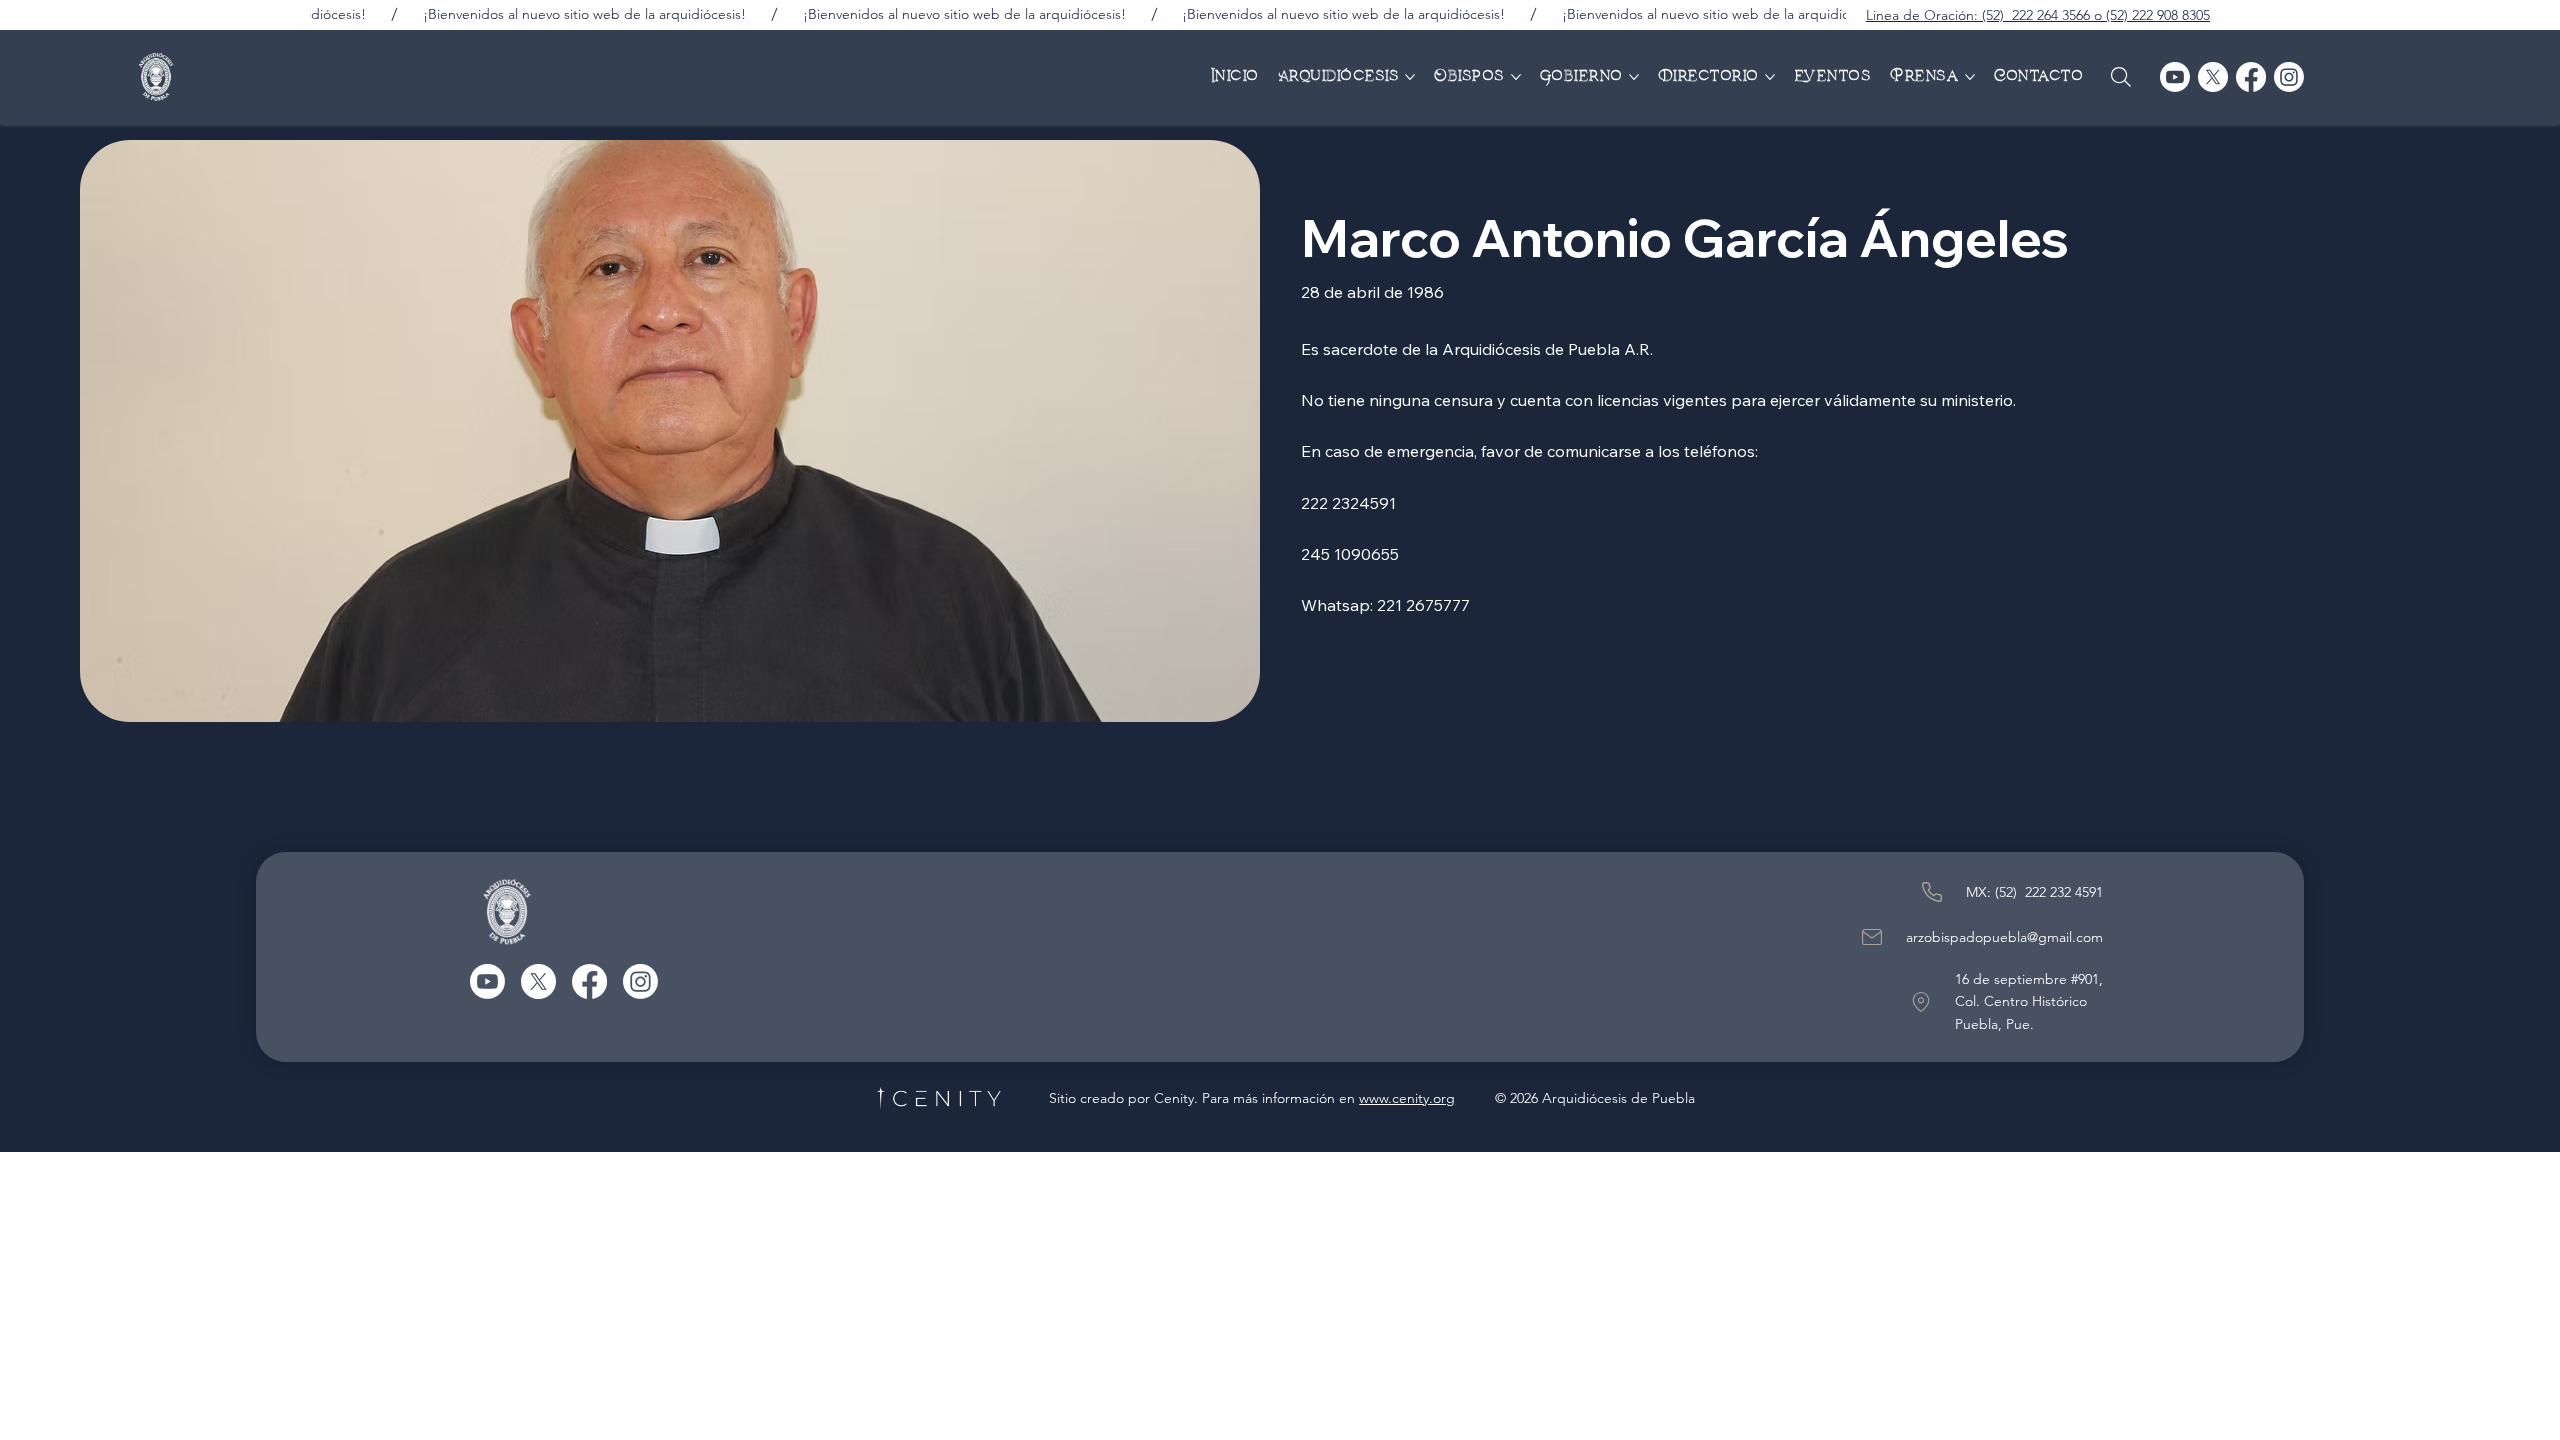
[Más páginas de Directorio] (1770, 77)
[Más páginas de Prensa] (1970, 77)
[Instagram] (2289, 77)
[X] (2213, 77)
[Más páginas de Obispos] (1516, 77)
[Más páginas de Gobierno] (1634, 77)
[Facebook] (2251, 77)
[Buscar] (2121, 77)
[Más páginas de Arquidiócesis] (1410, 77)
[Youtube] (2175, 77)
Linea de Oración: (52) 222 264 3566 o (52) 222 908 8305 (2038, 15)
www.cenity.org (1407, 1098)
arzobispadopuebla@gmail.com (2004, 937)
